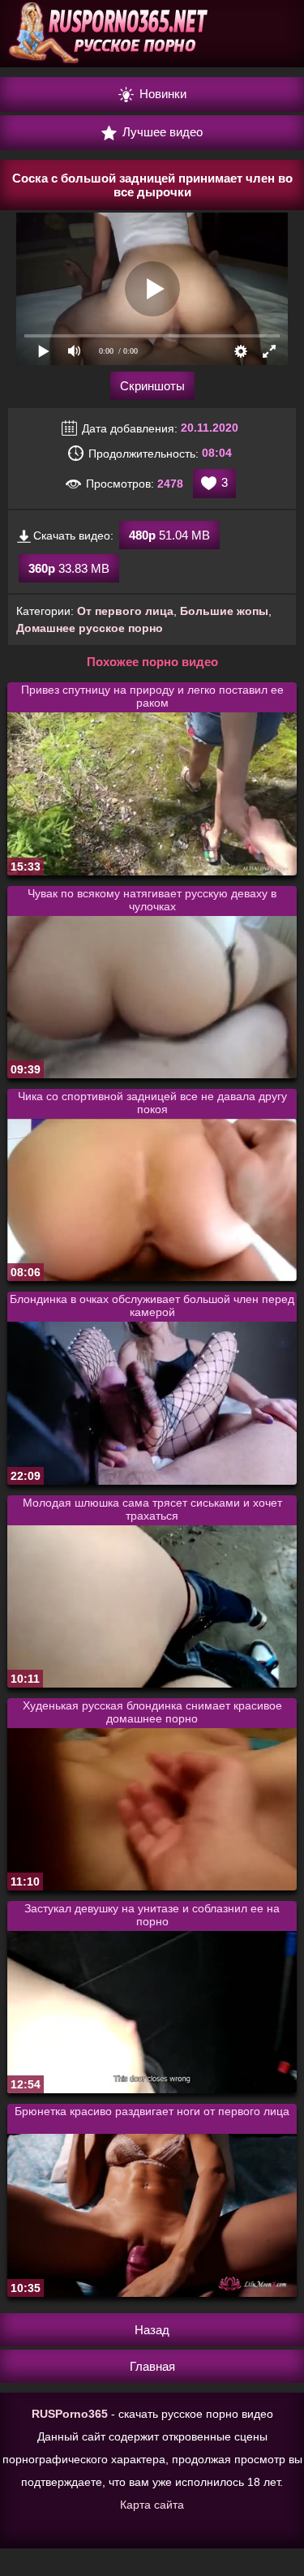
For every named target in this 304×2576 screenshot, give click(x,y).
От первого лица (125, 611)
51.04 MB (169, 535)
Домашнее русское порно (90, 628)
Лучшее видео (161, 132)
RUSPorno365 (70, 2414)
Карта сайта (152, 2505)
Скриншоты (152, 386)
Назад (152, 2330)
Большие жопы (224, 611)
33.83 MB (69, 568)
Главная (152, 2366)
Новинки (161, 94)
